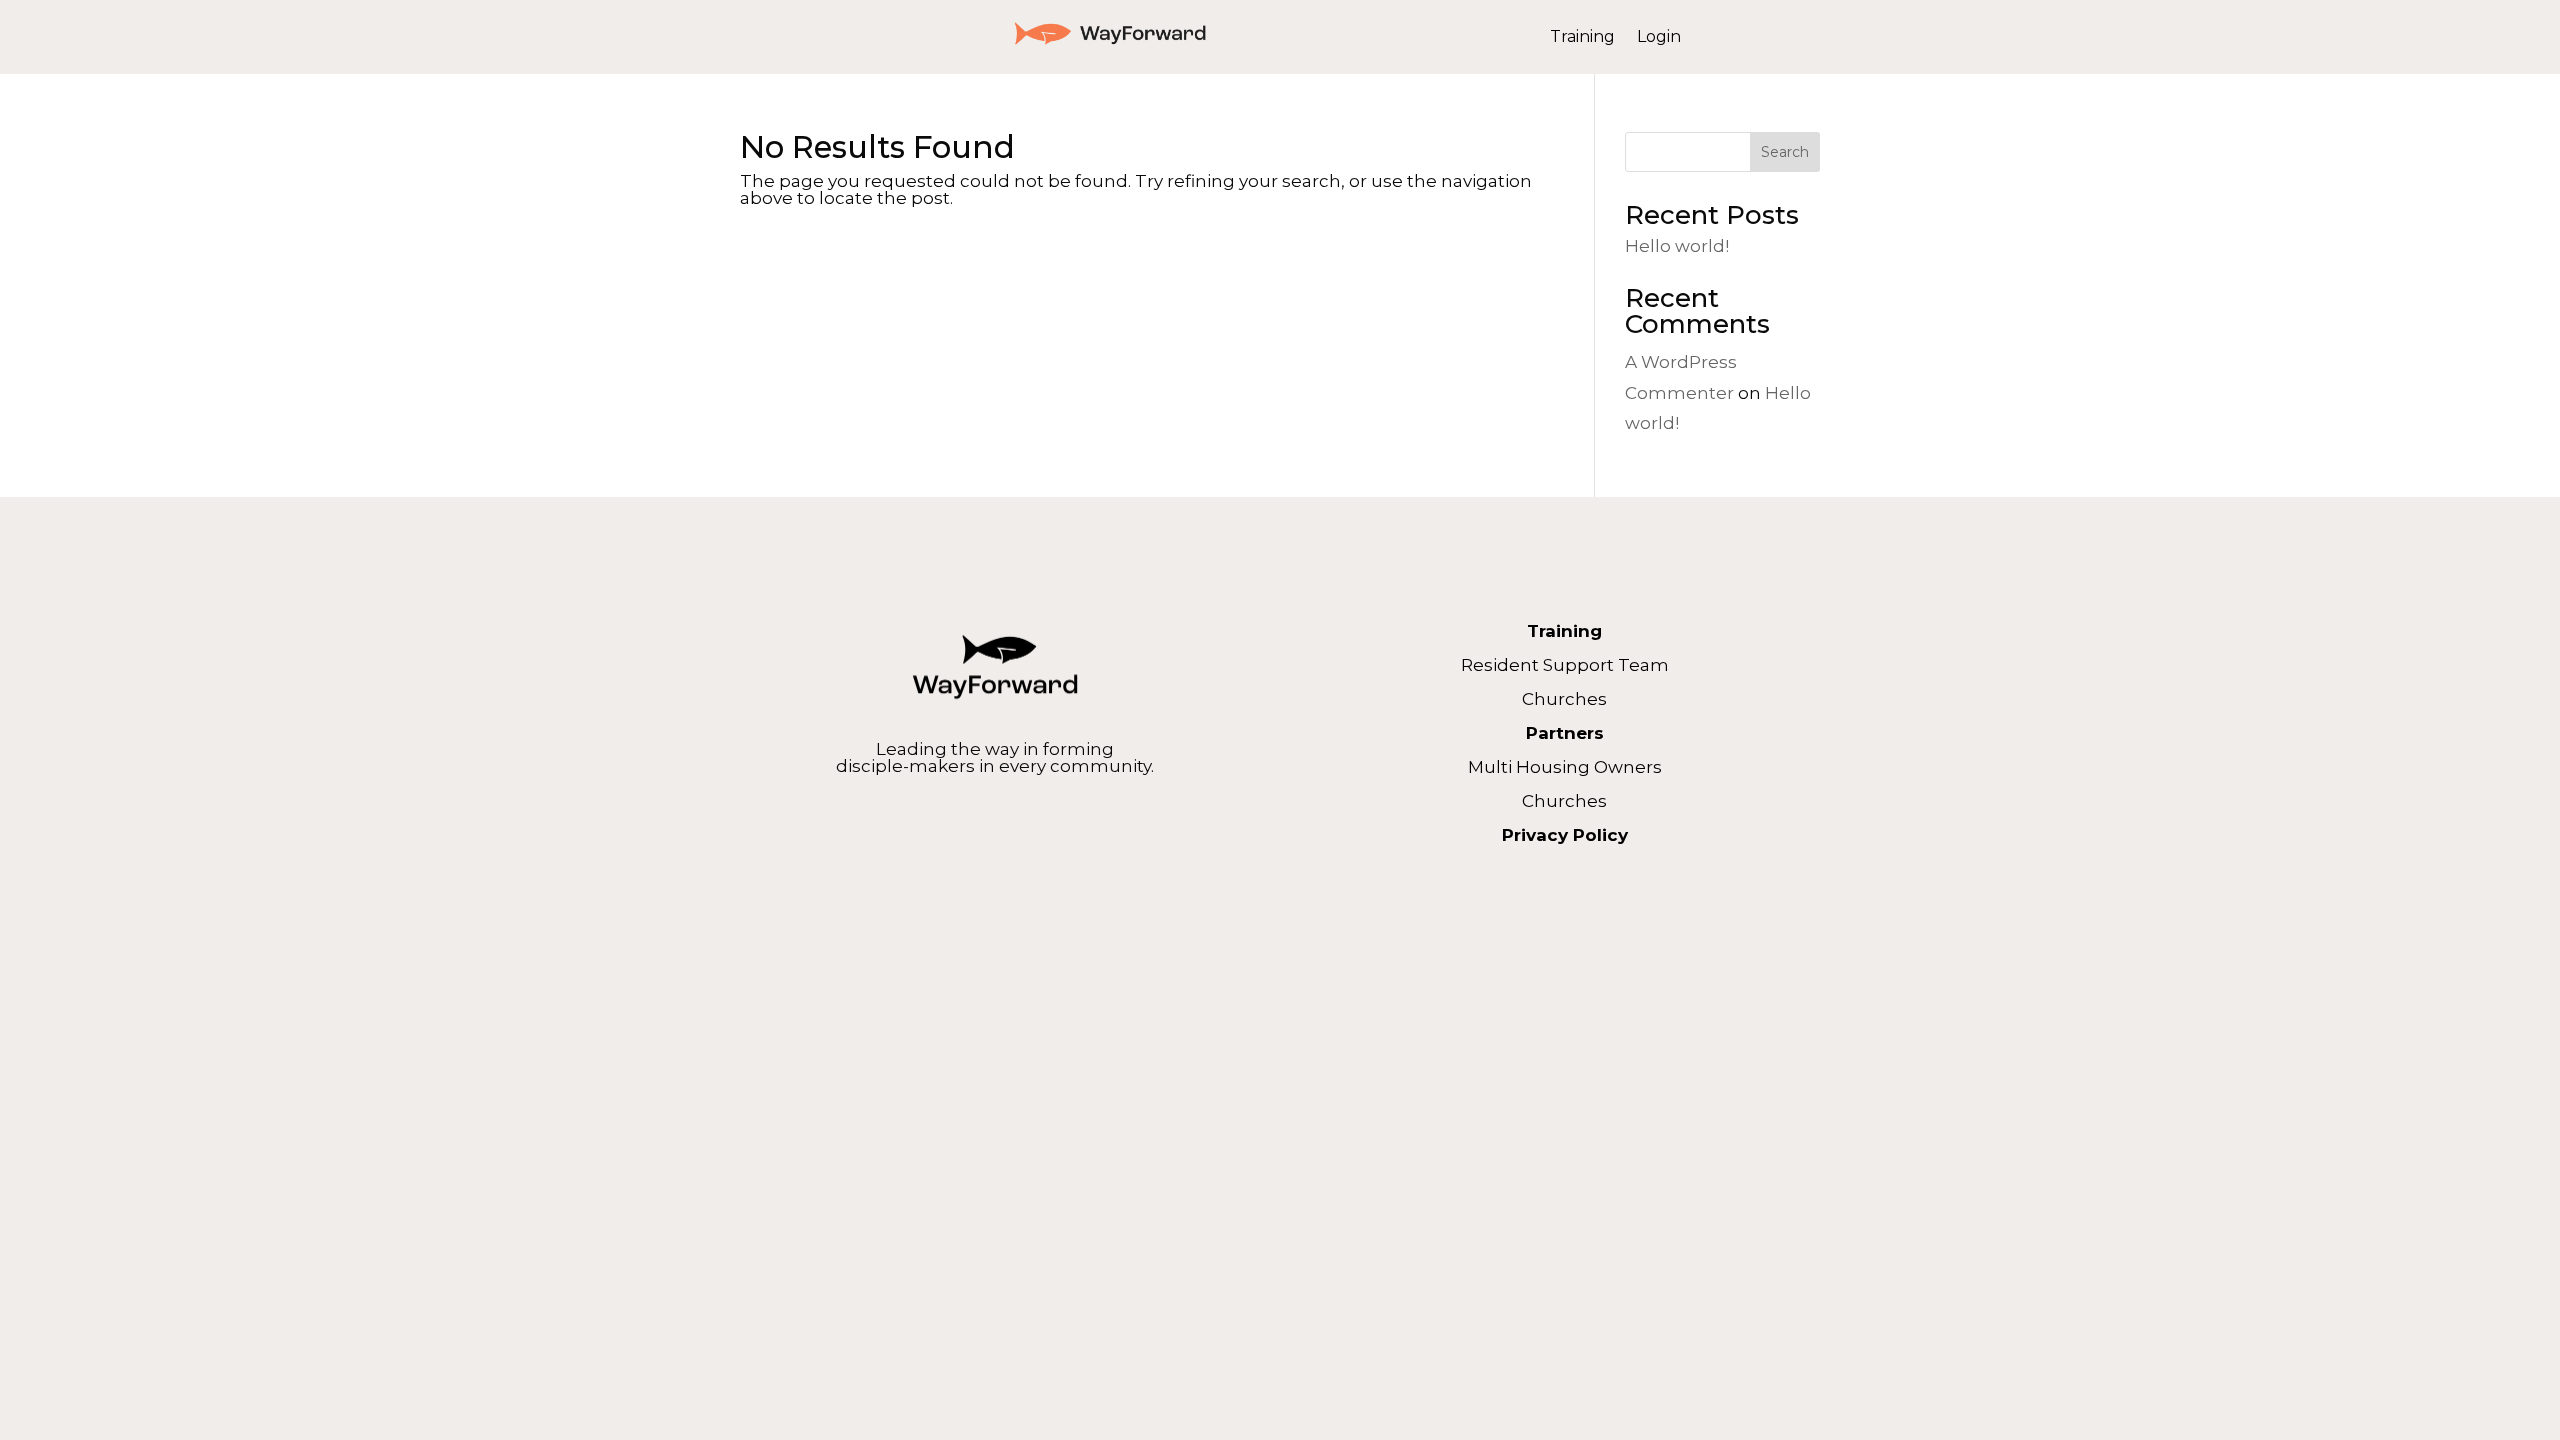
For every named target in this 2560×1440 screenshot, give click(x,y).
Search (1785, 152)
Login (1659, 38)
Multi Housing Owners (1565, 767)
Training (1582, 38)
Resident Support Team (1565, 665)
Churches (1564, 699)
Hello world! (1677, 246)
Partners (1565, 733)
